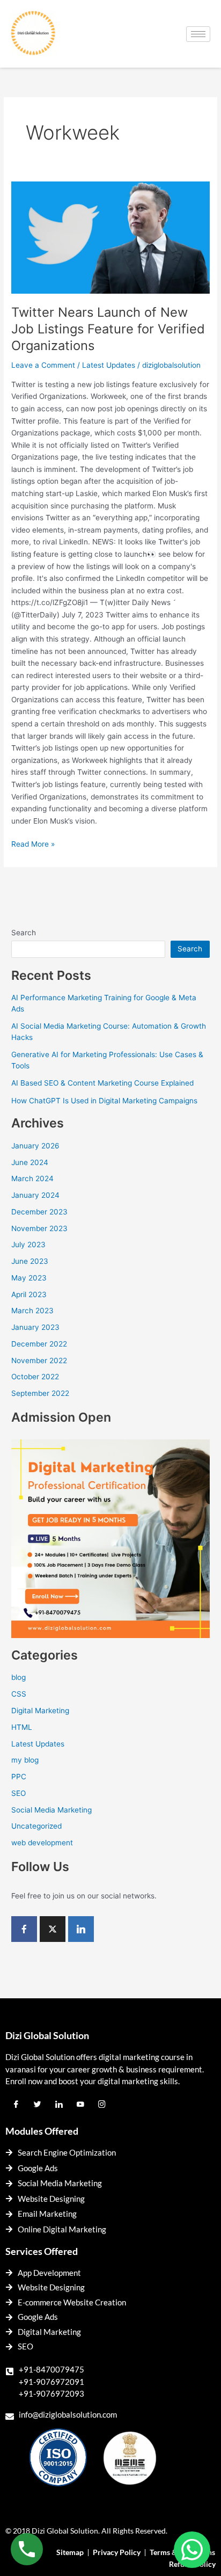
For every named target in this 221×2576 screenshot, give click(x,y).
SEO (19, 1793)
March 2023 (32, 1311)
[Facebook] (24, 1929)
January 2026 (35, 1146)
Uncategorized (36, 1826)
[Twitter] (38, 2105)
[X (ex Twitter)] (53, 1929)
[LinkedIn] (59, 2105)
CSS (19, 1694)
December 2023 (39, 1212)
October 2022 (35, 1377)
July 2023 (28, 1245)
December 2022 (39, 1344)
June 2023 (30, 1261)
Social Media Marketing (51, 1810)
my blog (25, 1760)
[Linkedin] (81, 1929)
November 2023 (39, 1228)
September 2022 (40, 1393)
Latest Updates (109, 365)
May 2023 (29, 1278)
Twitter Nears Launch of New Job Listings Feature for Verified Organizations (108, 329)
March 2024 (32, 1178)
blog (19, 1677)
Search (24, 933)
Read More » (33, 843)
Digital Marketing (40, 1711)
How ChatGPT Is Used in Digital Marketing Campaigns (104, 1101)
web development (42, 1843)
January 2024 (35, 1195)
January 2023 (35, 1327)
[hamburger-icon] (198, 34)
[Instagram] (102, 2105)
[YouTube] (80, 2105)
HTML (22, 1727)
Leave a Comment (43, 365)
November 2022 (39, 1360)
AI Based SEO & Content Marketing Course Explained (102, 1083)
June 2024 (30, 1162)
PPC (19, 1777)
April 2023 (29, 1294)
